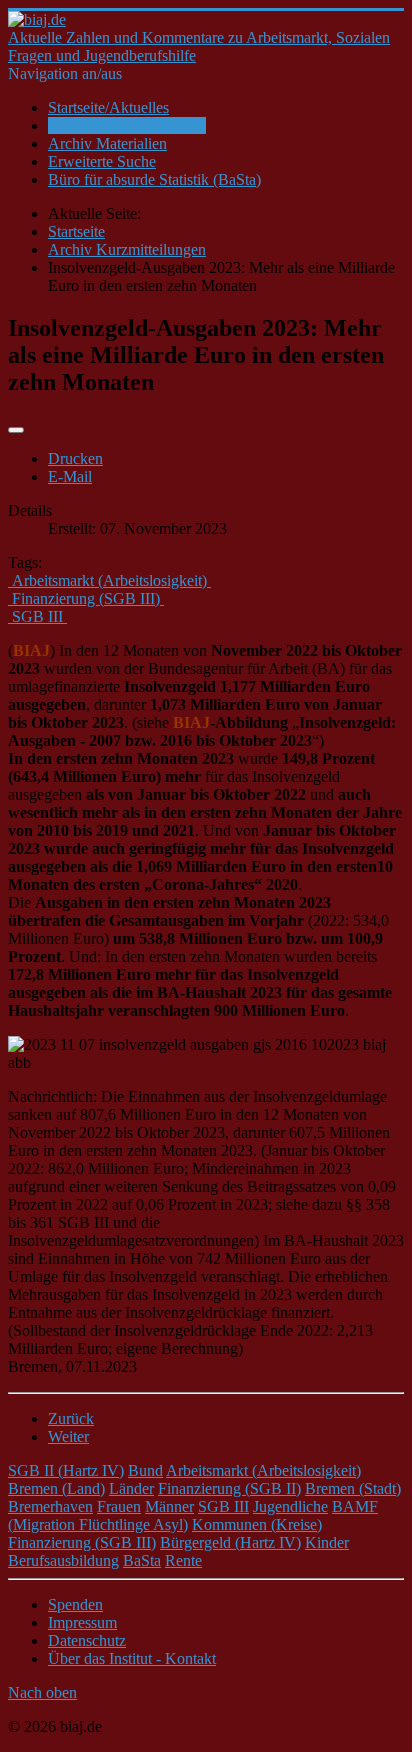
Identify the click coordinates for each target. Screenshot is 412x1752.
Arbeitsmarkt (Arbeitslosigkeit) (263, 1470)
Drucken (75, 458)
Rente (183, 1560)
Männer (169, 1506)
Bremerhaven (50, 1506)
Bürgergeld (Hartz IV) (230, 1542)
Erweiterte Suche (102, 161)
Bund (145, 1470)
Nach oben (42, 1692)
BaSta (142, 1560)
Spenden (75, 1604)
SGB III (223, 1506)
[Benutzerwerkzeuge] (16, 430)
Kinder (327, 1542)
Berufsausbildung (63, 1560)
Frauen (119, 1506)
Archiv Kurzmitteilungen (127, 125)
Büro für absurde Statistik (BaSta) (154, 179)
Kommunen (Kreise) (257, 1524)
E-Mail (70, 476)
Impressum (82, 1622)
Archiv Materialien (107, 143)
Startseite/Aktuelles (108, 107)
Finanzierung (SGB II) (229, 1488)
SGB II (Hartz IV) (66, 1470)
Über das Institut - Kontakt (132, 1658)
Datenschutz (87, 1640)
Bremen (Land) (56, 1488)
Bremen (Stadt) (353, 1488)
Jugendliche (290, 1506)
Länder (131, 1488)
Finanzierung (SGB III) (82, 1542)
